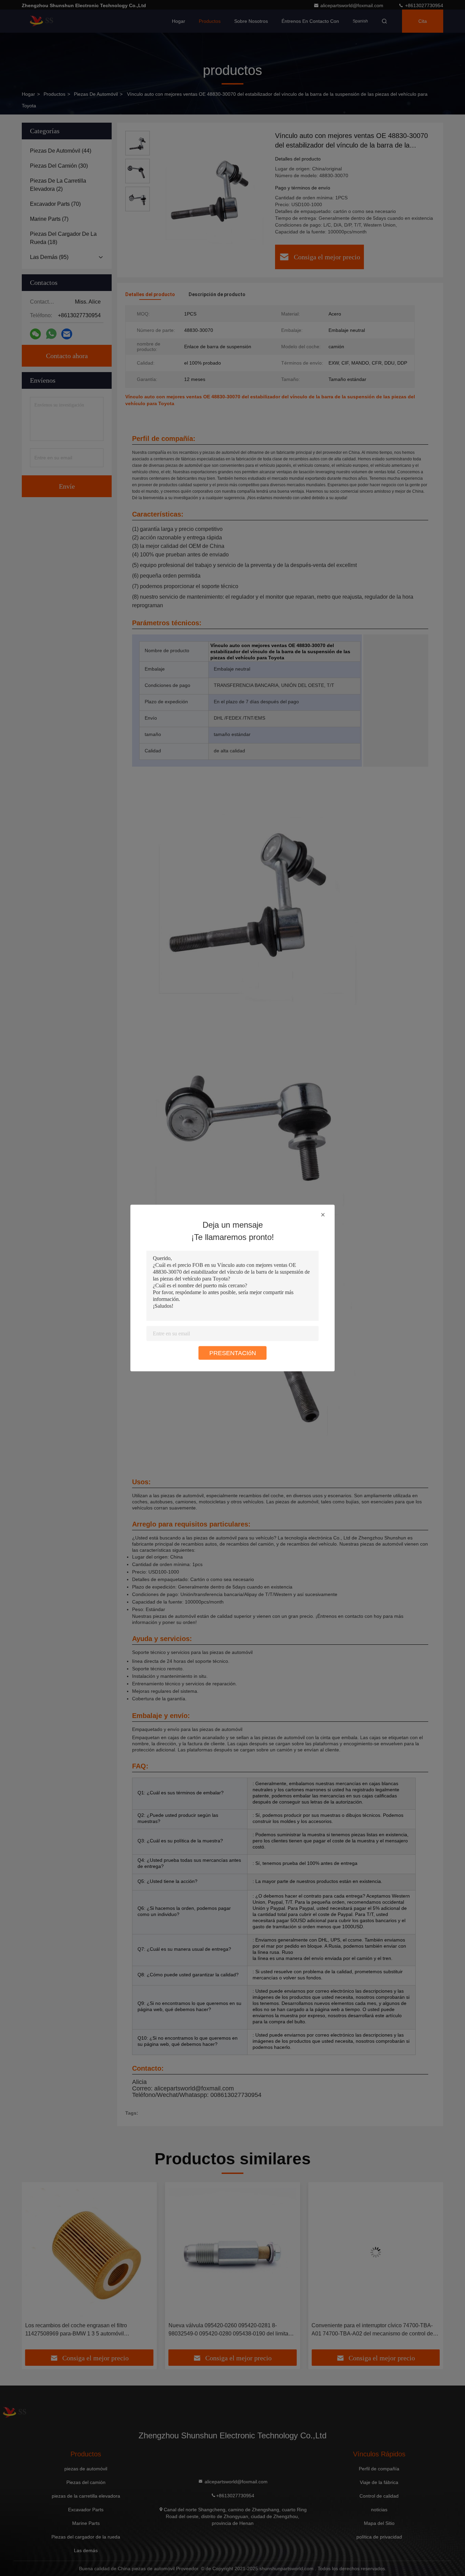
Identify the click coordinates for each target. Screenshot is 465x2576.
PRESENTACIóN (233, 1353)
